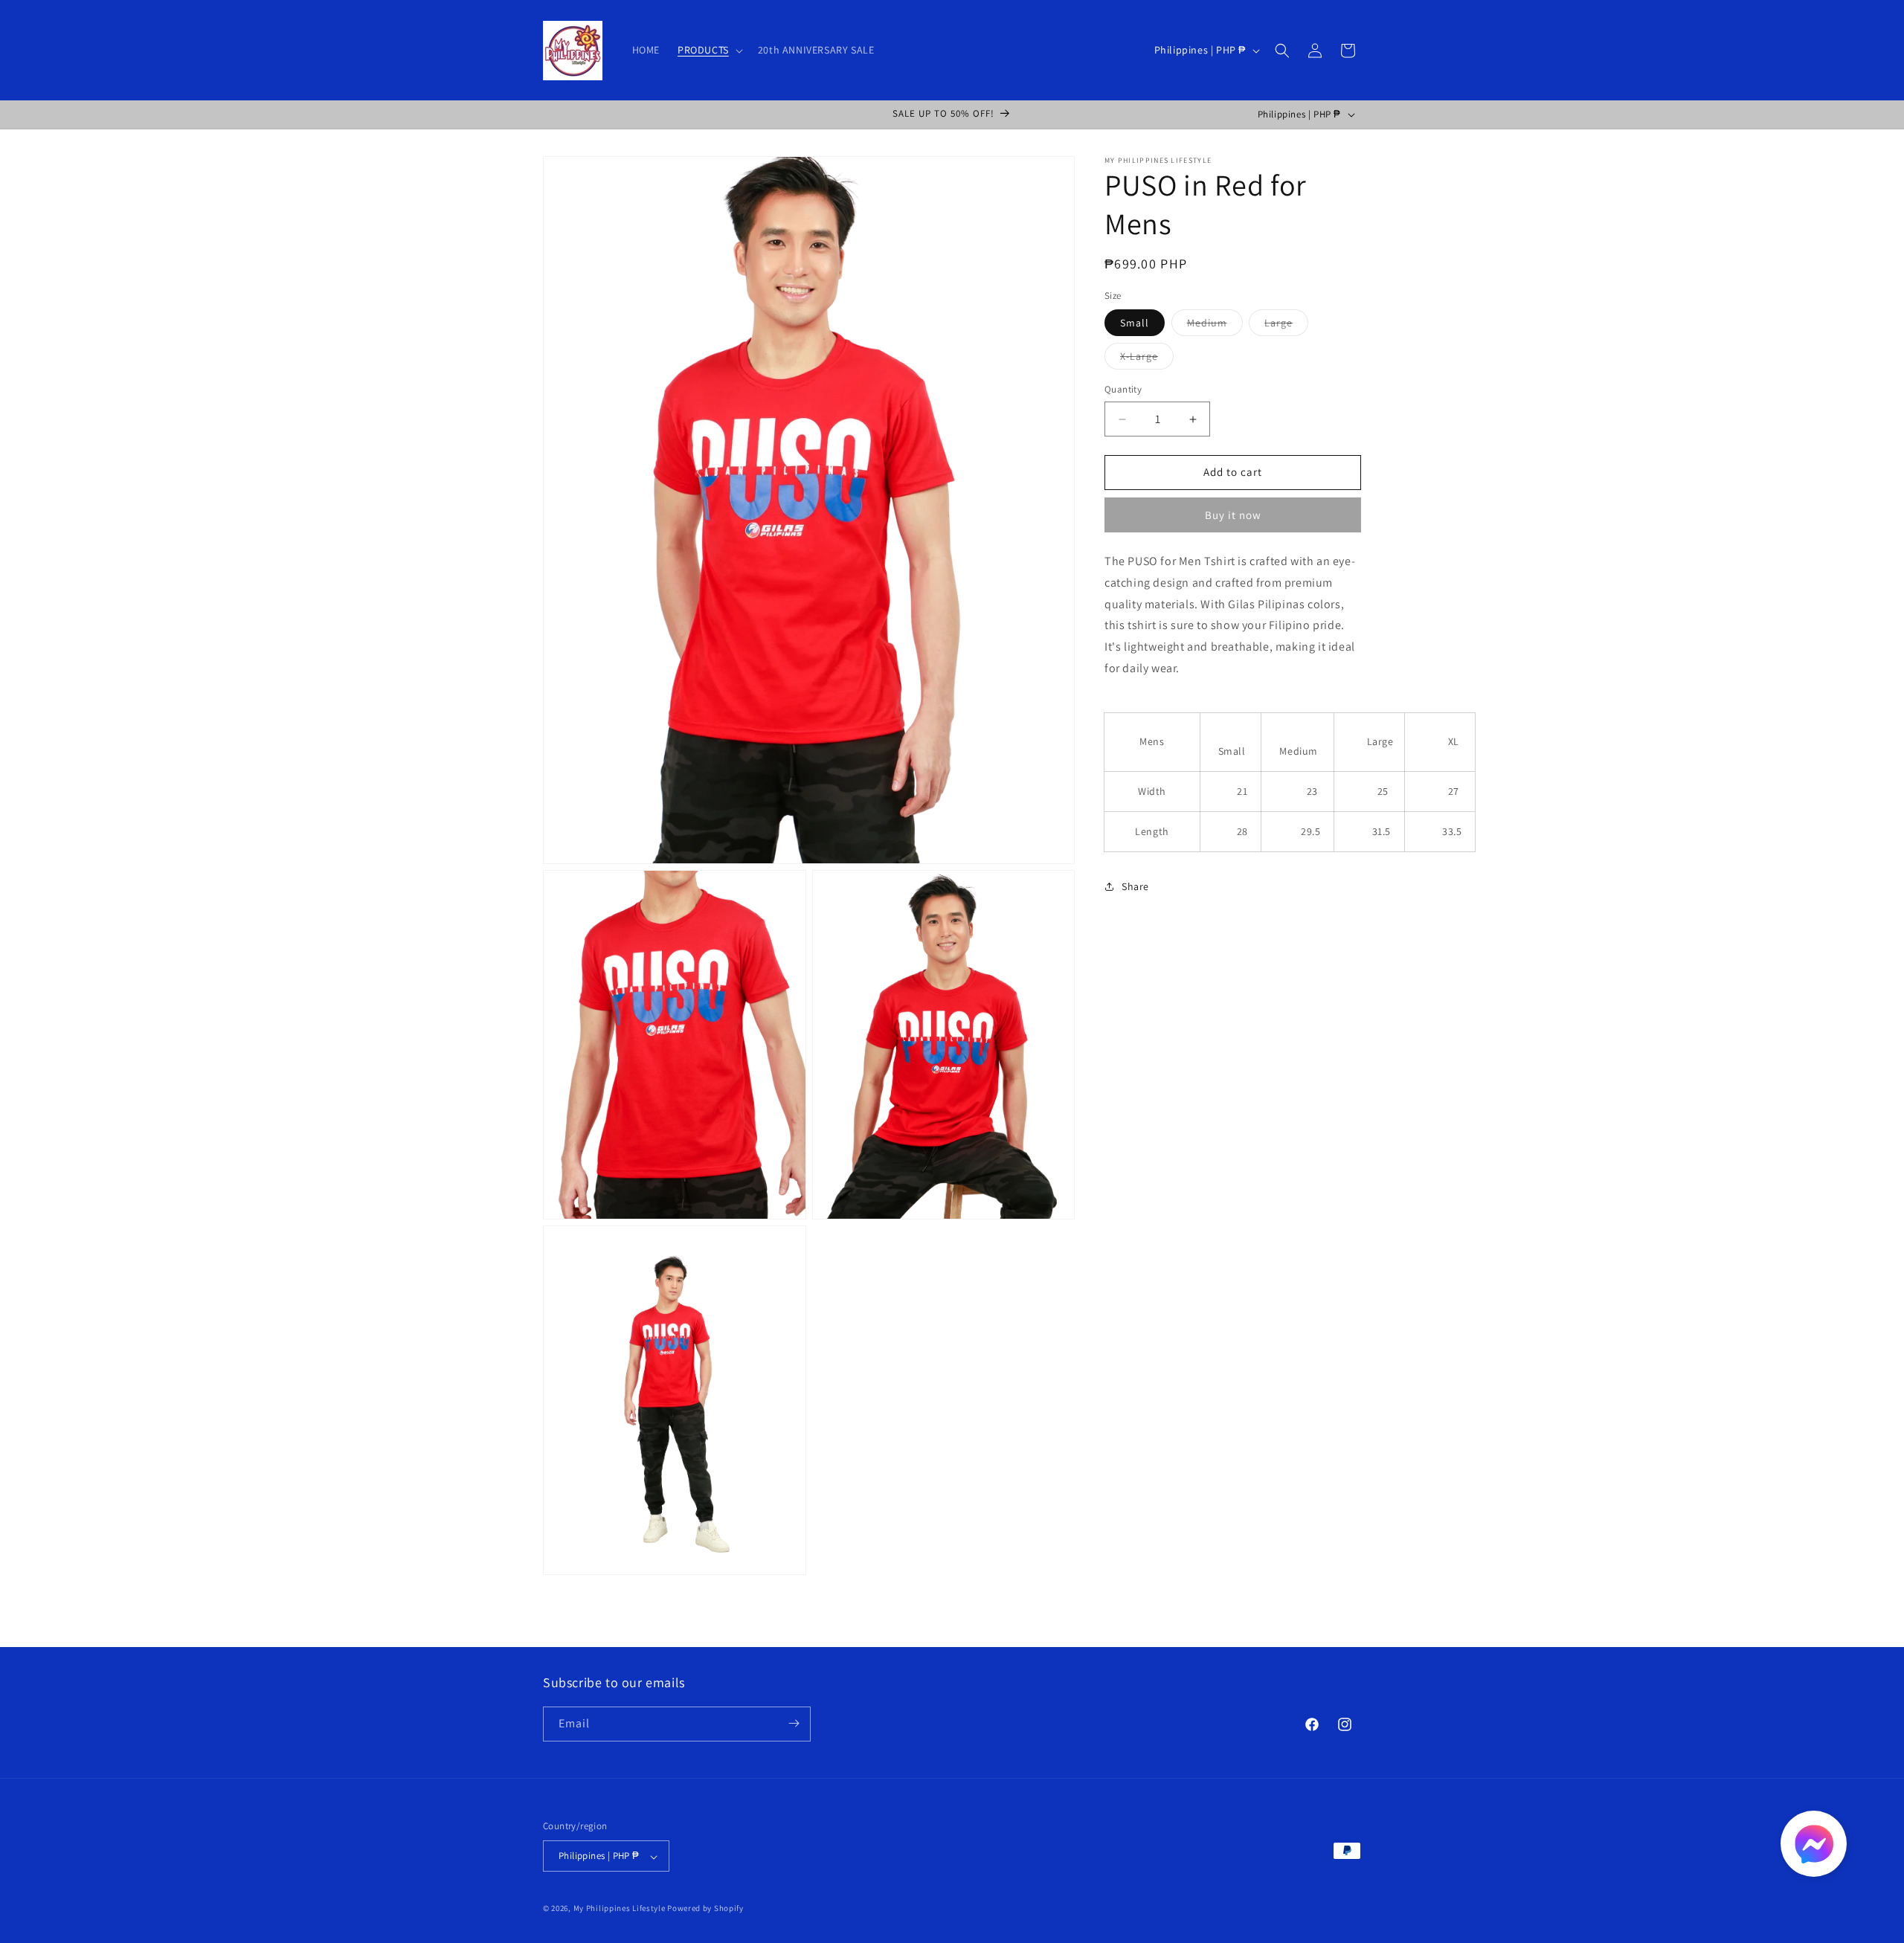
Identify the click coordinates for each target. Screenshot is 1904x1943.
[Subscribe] (794, 1723)
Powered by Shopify (705, 1909)
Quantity (1123, 390)
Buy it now (1233, 515)
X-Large (1147, 360)
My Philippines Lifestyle (620, 1909)
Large (1286, 326)
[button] (709, 50)
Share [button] (1135, 886)
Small (1135, 323)
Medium (1215, 326)
